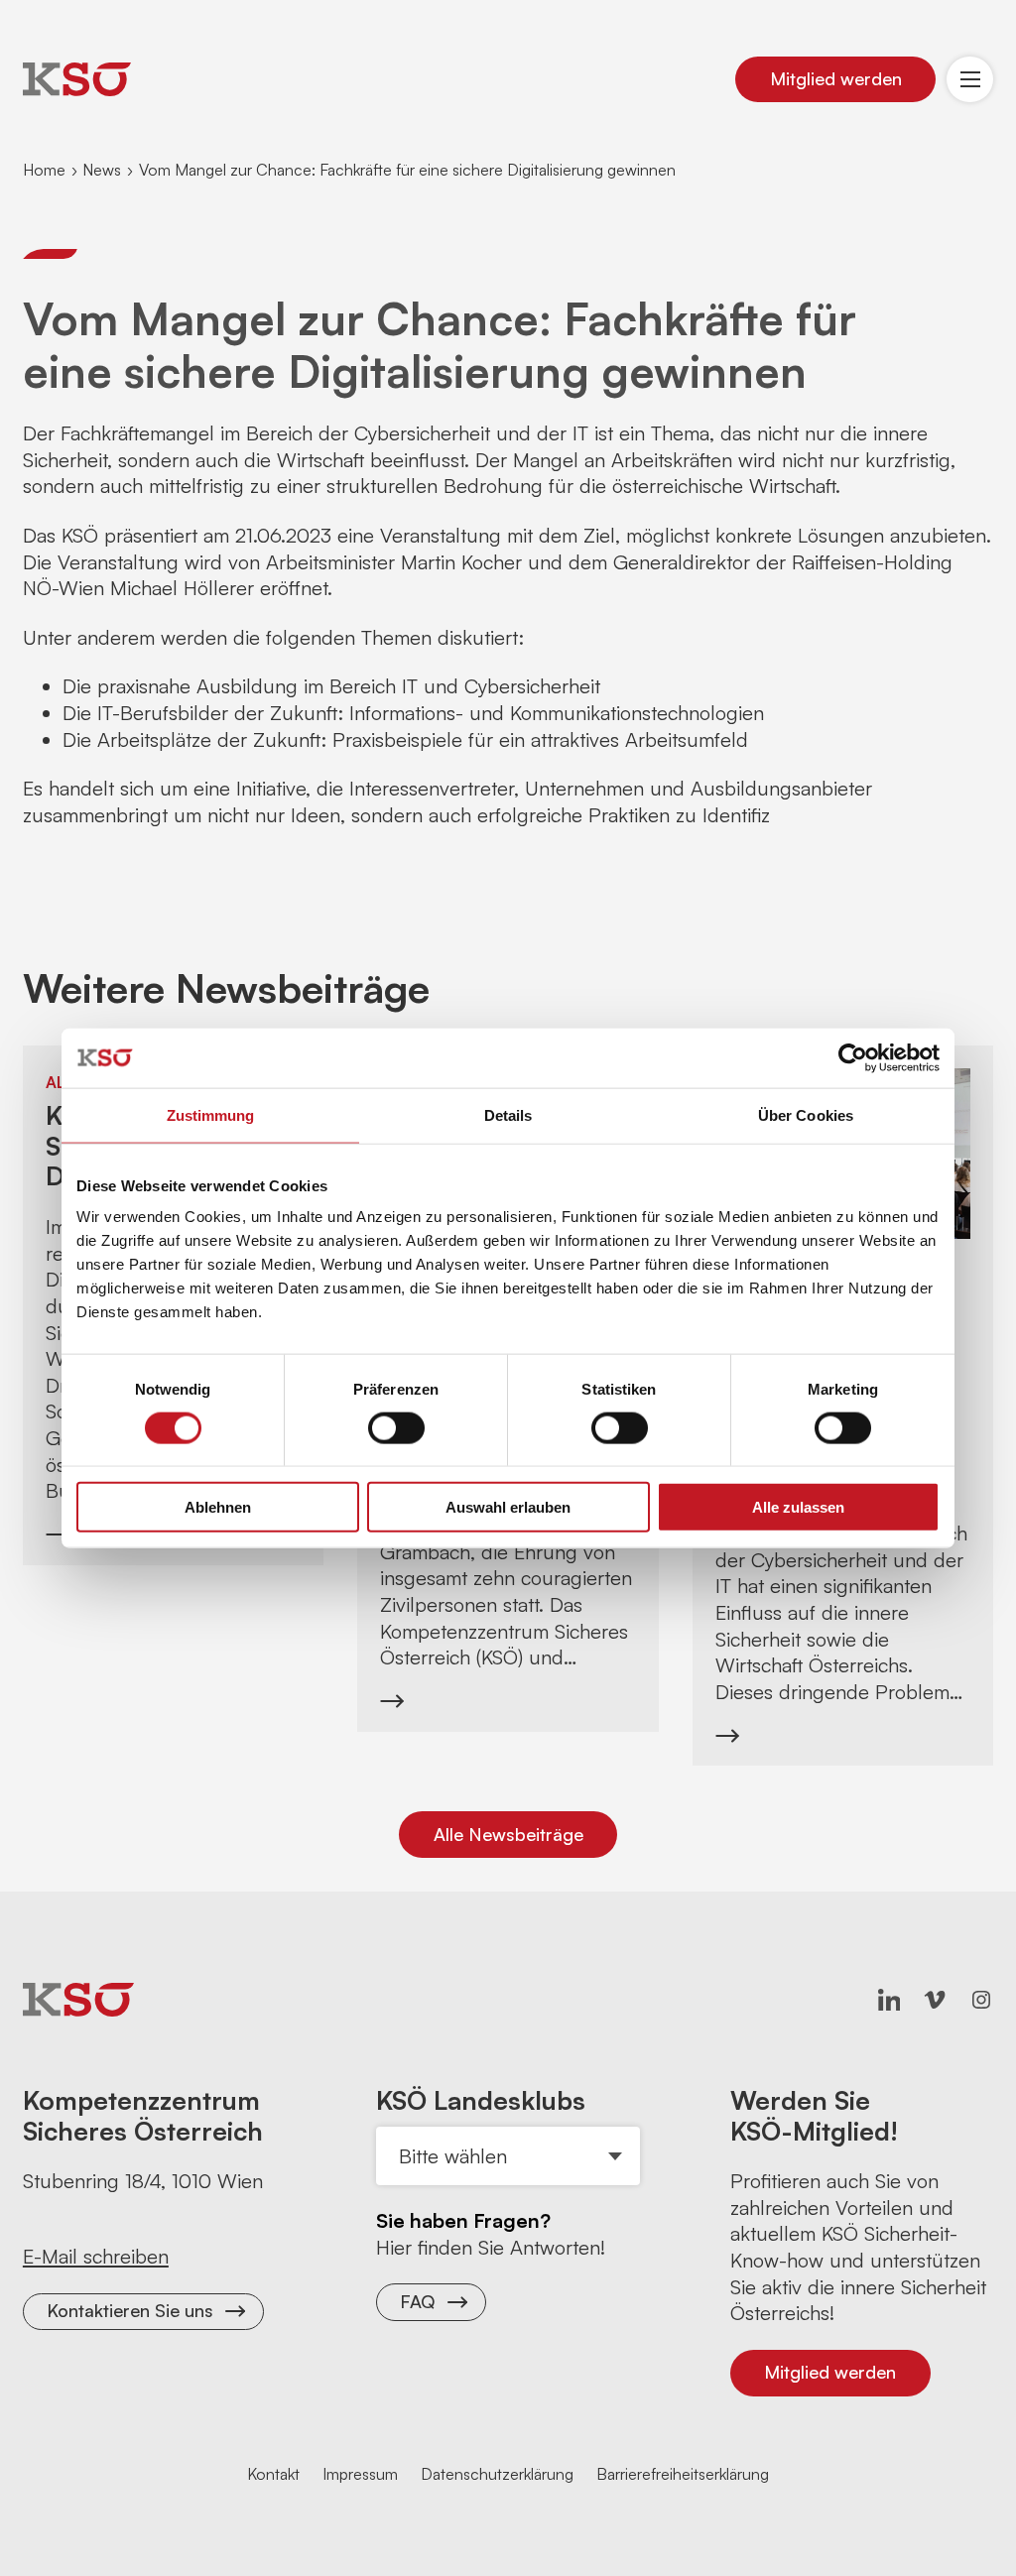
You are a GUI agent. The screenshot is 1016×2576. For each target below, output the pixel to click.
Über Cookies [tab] (806, 1114)
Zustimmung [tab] (211, 1114)
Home (44, 170)
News (102, 170)
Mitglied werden (836, 78)
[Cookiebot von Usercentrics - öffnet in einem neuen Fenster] (853, 1057)
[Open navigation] (970, 80)
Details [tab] (508, 1114)
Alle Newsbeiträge (508, 1834)
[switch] (396, 1427)
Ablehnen (218, 1507)
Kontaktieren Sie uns (130, 2310)
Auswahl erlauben (508, 1507)
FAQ (417, 2301)
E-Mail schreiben (96, 2256)
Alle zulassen (798, 1507)
